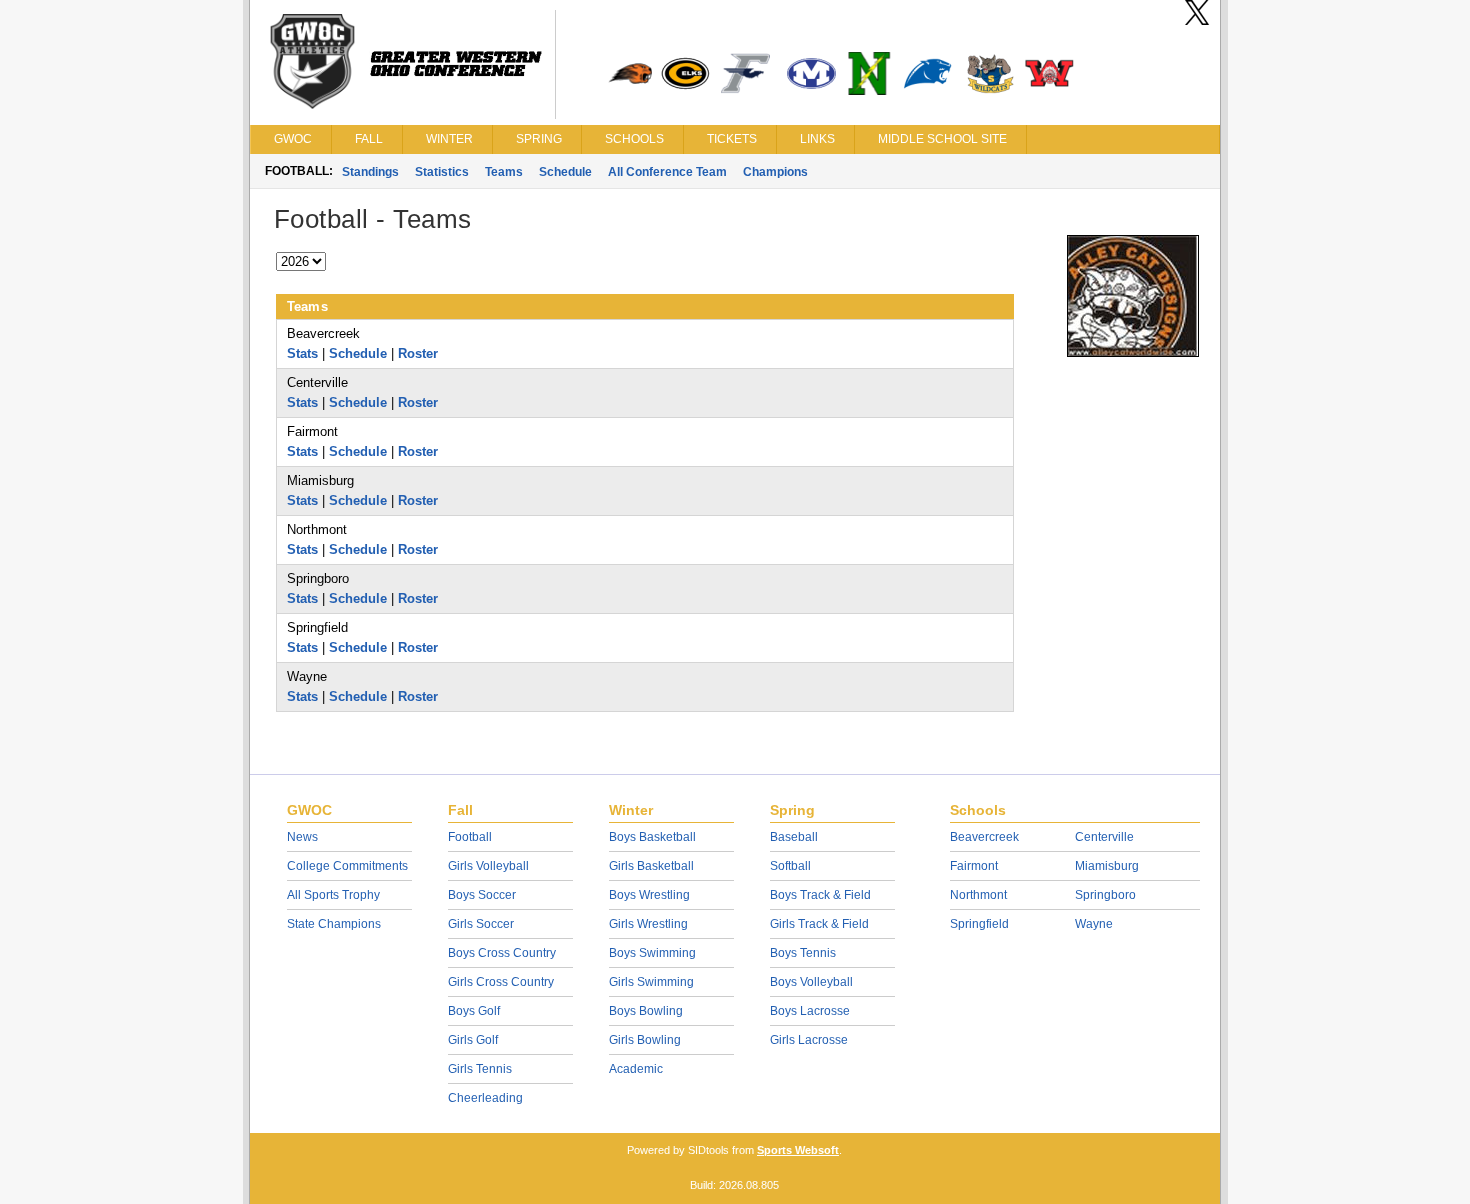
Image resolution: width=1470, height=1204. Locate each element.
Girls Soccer (481, 924)
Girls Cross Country (501, 982)
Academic (636, 1069)
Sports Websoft (798, 1150)
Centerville (1104, 837)
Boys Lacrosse (810, 1011)
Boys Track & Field (820, 895)
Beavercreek (984, 837)
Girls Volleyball (488, 866)
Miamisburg (1107, 866)
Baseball (794, 837)
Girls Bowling (645, 1040)
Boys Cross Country (502, 953)
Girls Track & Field (819, 924)
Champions (775, 172)
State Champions (334, 924)
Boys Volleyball (811, 982)
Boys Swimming (652, 953)
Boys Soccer (482, 895)
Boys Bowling (646, 1011)
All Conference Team (667, 172)
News (302, 837)
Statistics (442, 172)
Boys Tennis (803, 953)
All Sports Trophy (333, 895)
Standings (370, 172)
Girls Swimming (651, 982)
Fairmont (974, 866)
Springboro (1105, 895)
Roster (418, 353)
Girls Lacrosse (809, 1040)
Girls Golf (473, 1040)
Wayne (1094, 924)
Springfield (979, 924)
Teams (504, 172)
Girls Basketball (651, 866)
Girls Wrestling (648, 924)
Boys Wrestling (649, 895)
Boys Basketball (652, 837)
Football (470, 837)
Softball (790, 866)
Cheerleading (485, 1098)
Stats (302, 353)
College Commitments (347, 866)
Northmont (978, 895)
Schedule (565, 172)
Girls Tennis (480, 1069)
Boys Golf (474, 1011)
